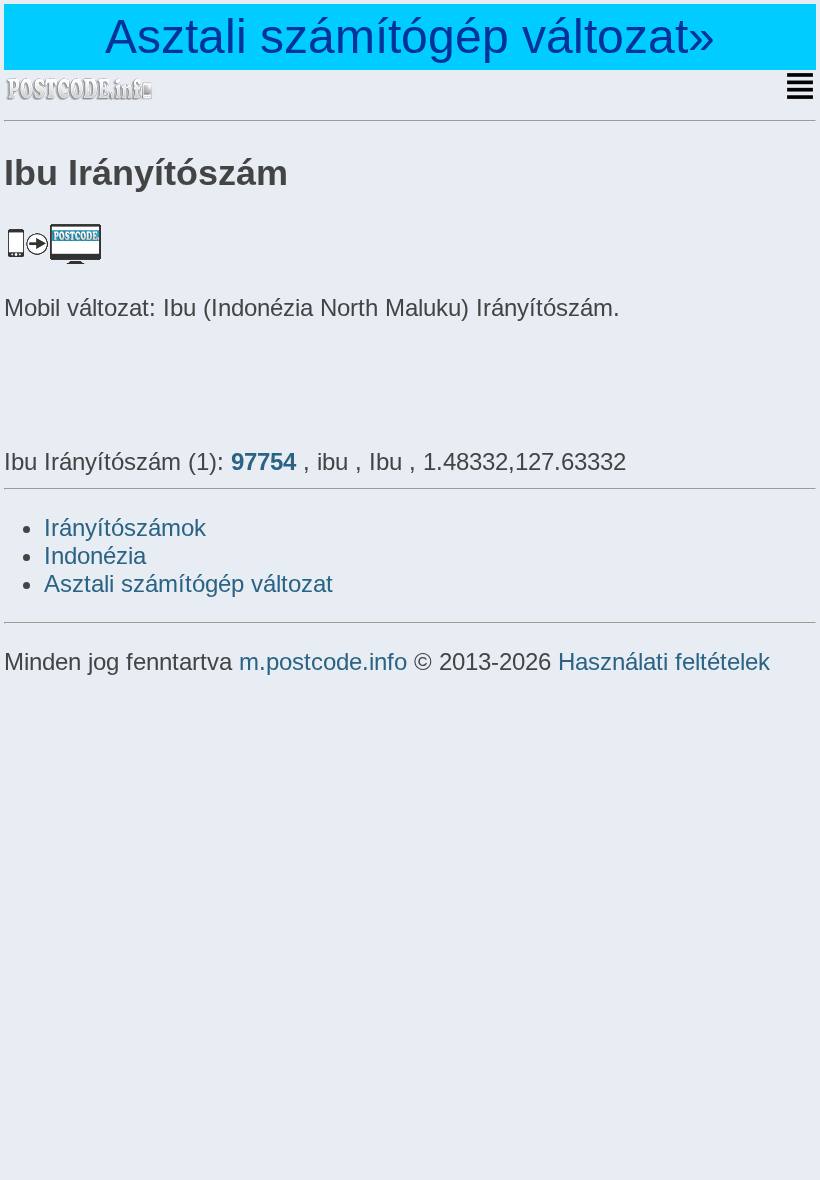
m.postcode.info (323, 661)
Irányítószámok (125, 527)
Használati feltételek (664, 661)
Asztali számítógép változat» (410, 36)
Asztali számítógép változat (188, 583)
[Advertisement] (164, 382)
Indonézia (95, 555)
